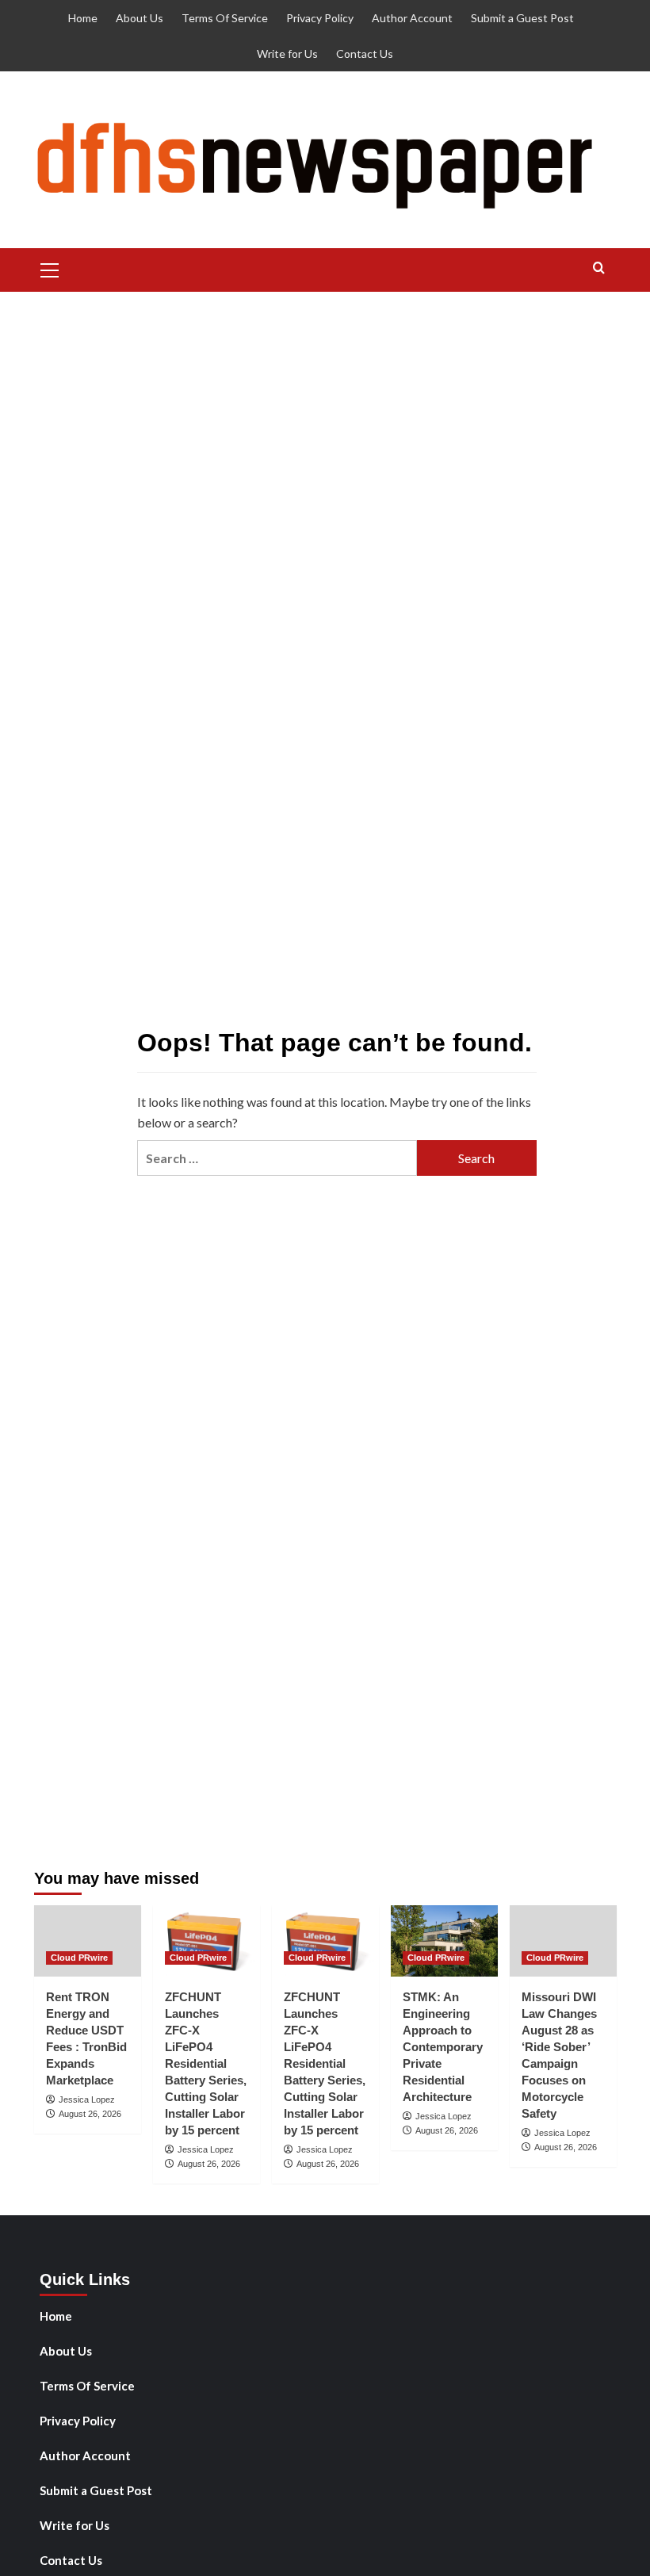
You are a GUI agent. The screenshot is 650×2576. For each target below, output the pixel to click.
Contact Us (365, 54)
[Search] (599, 268)
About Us (140, 18)
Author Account (412, 18)
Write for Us (287, 54)
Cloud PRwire (79, 1958)
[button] (50, 268)
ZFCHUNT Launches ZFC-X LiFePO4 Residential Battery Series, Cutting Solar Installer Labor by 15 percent (206, 2063)
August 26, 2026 (90, 2114)
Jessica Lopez (87, 2099)
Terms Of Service (225, 18)
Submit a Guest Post (522, 18)
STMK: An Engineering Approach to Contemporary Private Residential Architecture (443, 2047)
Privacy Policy (320, 18)
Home (83, 18)
